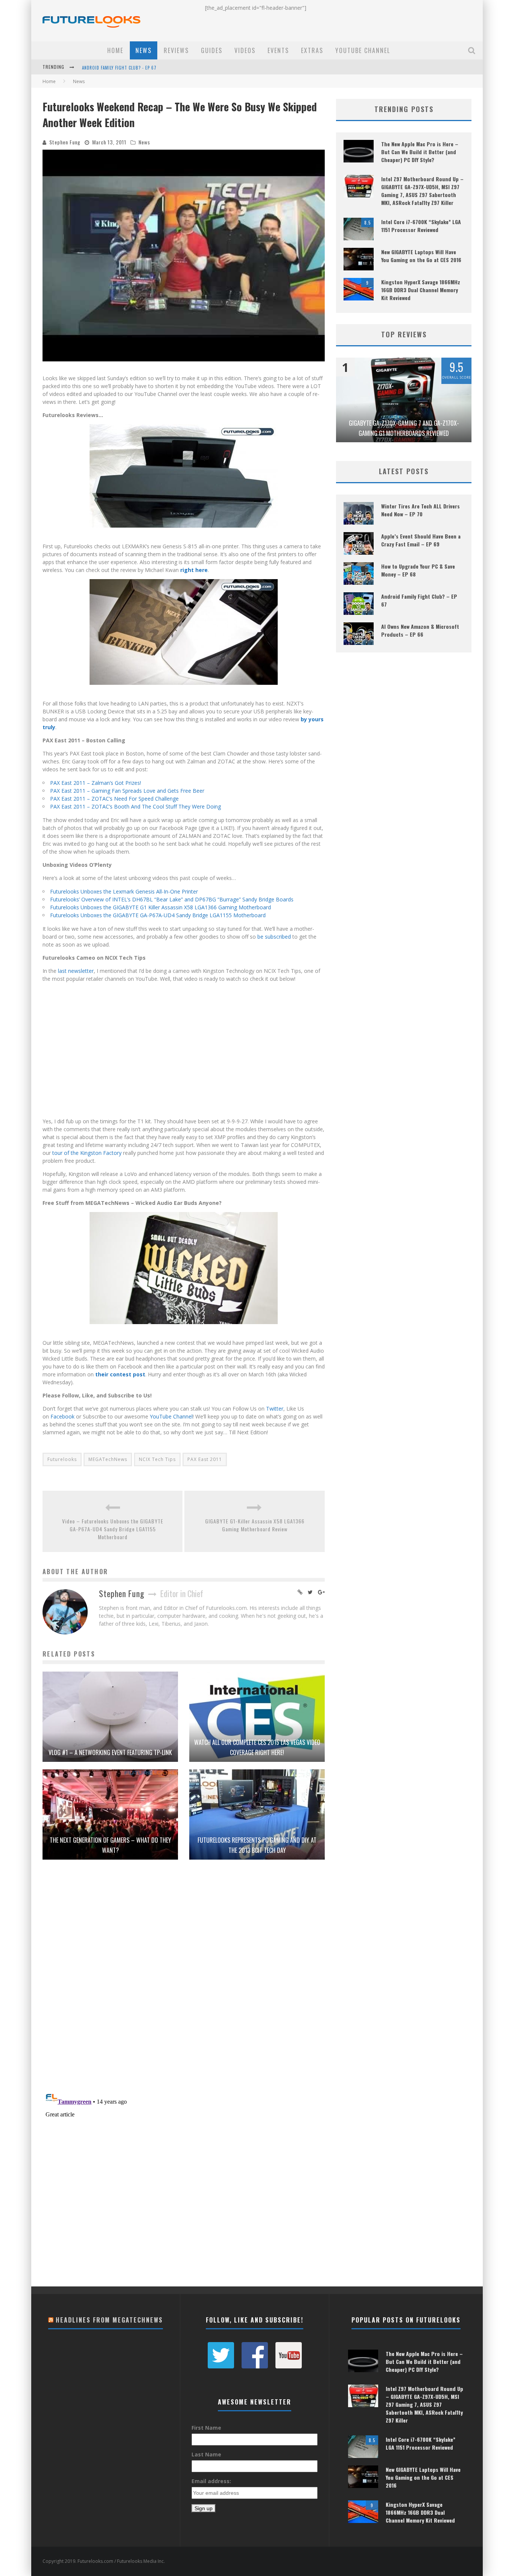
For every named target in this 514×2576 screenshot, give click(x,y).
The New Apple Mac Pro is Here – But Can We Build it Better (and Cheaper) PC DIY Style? (420, 152)
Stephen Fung (65, 142)
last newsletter (76, 971)
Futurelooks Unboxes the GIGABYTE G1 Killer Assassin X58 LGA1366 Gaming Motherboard (160, 907)
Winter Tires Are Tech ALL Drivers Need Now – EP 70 (420, 510)
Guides (212, 50)
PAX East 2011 (205, 1459)
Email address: (211, 2481)
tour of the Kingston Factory (87, 1153)
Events (278, 50)
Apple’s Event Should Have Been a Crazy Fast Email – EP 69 (421, 540)
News (144, 50)
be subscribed (274, 937)
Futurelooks (62, 1459)
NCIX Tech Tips (157, 1459)
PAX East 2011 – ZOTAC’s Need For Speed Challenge (114, 799)
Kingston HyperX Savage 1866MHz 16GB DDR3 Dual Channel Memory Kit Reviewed (421, 290)
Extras (312, 50)
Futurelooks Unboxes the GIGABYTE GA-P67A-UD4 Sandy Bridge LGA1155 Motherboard (158, 915)
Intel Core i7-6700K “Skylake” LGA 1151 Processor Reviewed (421, 226)
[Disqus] (184, 1980)
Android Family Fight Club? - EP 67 (119, 68)
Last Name (206, 2454)
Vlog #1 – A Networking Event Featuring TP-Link (110, 1752)
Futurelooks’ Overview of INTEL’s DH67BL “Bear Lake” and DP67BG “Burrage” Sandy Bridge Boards (172, 899)
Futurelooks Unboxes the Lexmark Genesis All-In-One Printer (124, 891)
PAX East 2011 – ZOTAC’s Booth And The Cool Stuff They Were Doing (135, 806)
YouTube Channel (363, 50)
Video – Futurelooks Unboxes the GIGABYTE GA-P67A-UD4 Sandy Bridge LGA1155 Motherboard (113, 1529)
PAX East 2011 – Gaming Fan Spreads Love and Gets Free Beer (127, 791)
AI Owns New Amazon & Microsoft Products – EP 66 (420, 630)
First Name (206, 2428)
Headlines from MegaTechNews (109, 2320)
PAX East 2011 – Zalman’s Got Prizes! (96, 783)
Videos (245, 50)
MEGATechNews (108, 1459)
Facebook (62, 1416)
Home (115, 50)
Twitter (275, 1409)
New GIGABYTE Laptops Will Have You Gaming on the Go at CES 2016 (421, 256)
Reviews (176, 50)
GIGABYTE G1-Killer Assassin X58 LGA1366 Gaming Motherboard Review (255, 1525)
